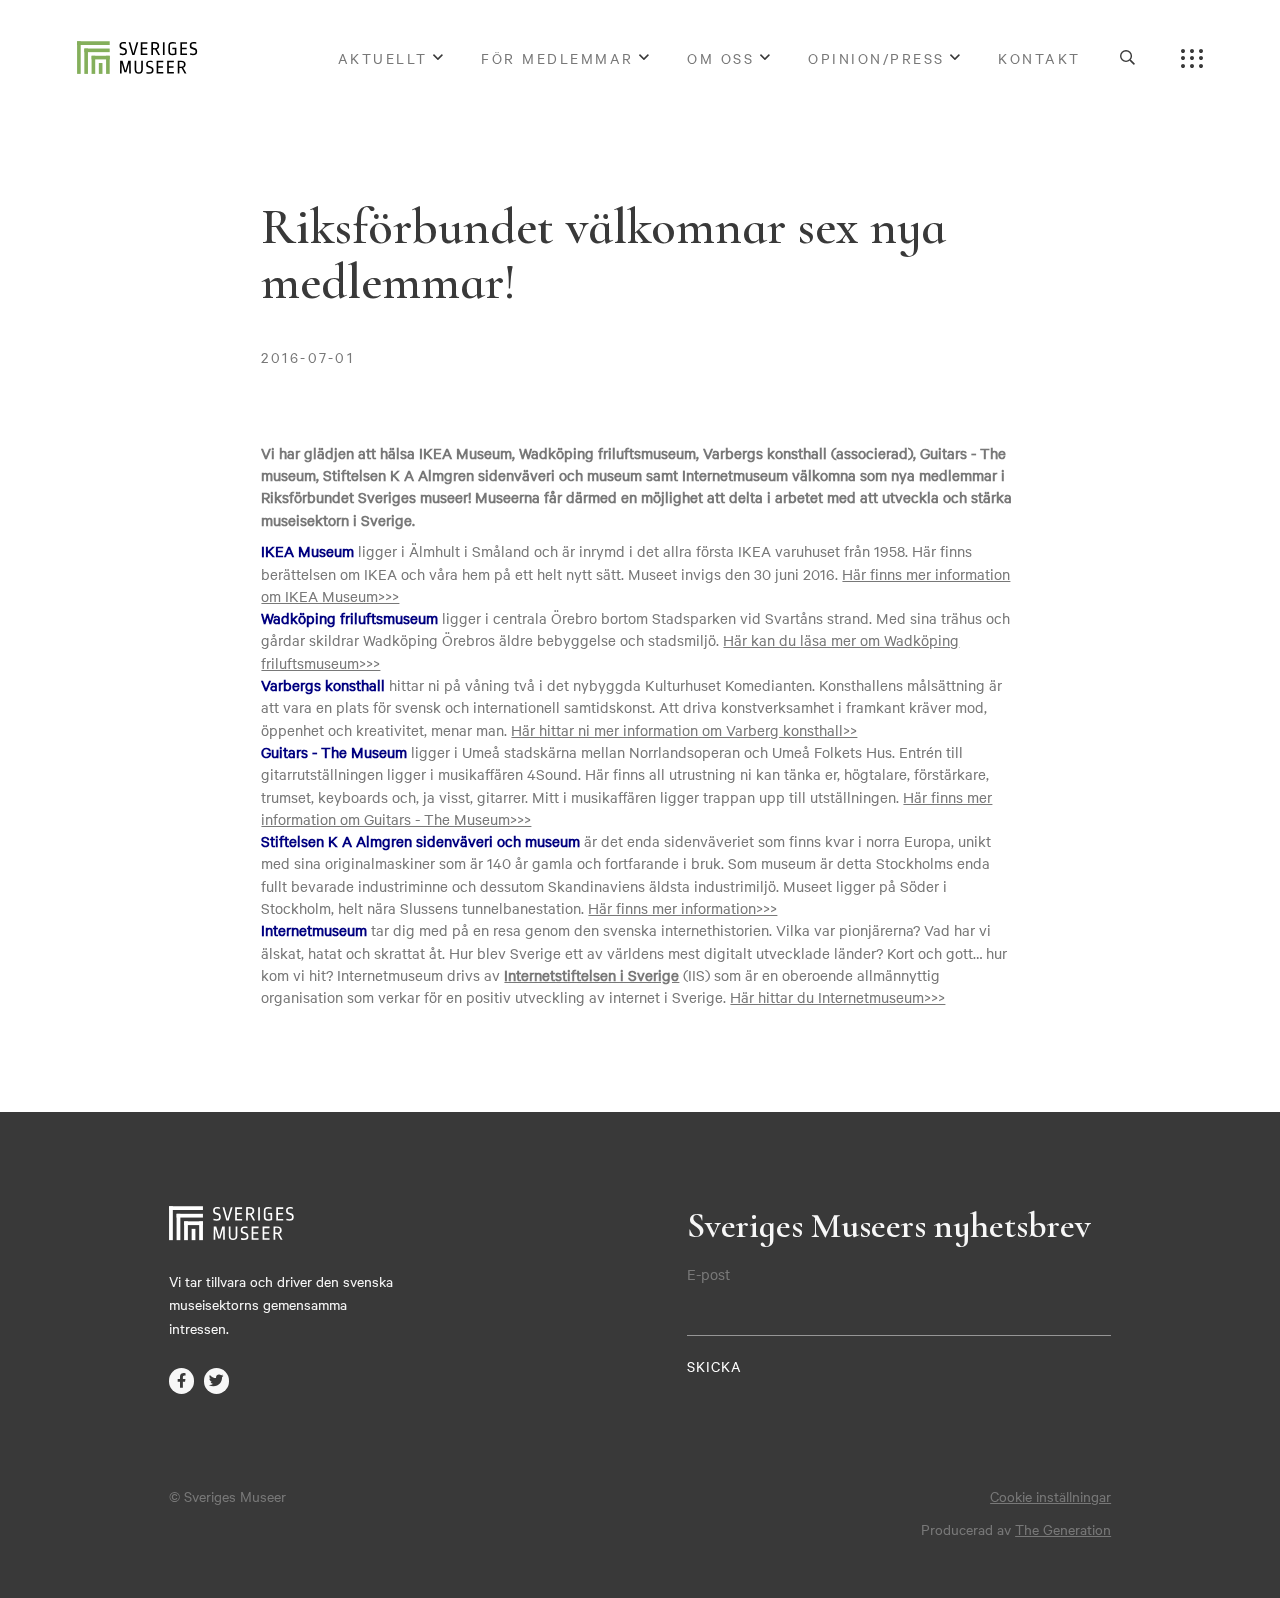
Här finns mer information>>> (682, 908)
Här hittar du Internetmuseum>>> (837, 997)
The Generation (1063, 1529)
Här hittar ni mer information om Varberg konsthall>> (684, 730)
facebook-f (182, 1381)
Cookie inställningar (1050, 1496)
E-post (708, 1274)
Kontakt (1039, 58)
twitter (217, 1381)
